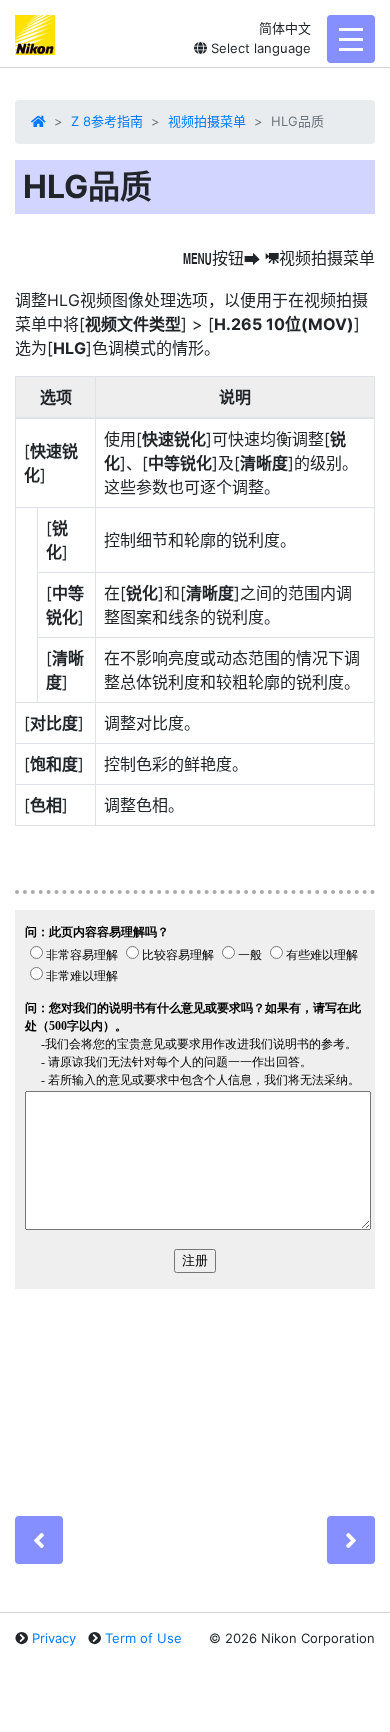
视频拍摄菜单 (207, 121)
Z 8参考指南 (107, 121)
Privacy (54, 1638)
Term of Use (143, 1638)
